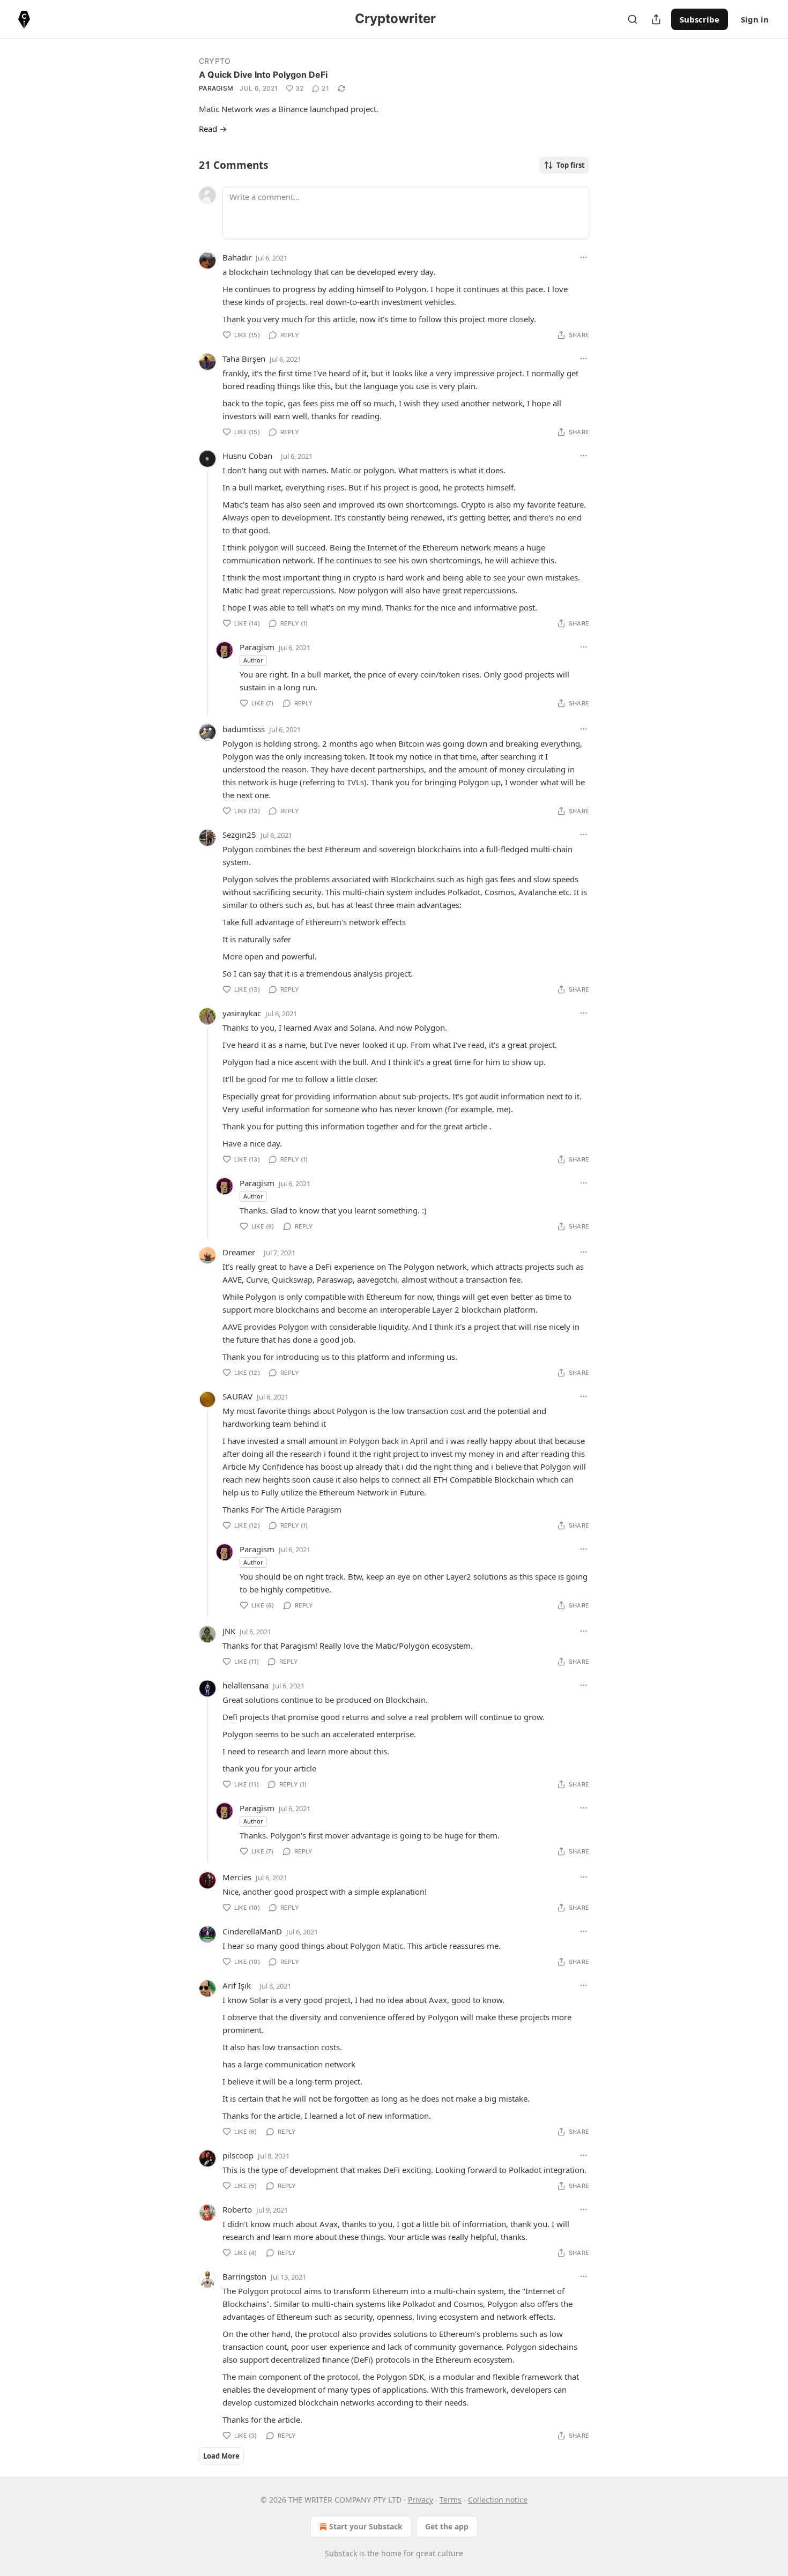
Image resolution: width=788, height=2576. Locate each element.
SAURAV (237, 1396)
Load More (221, 2456)
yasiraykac (242, 1013)
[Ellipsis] (584, 257)
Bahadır (237, 257)
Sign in (755, 19)
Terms (451, 2500)
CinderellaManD (252, 1931)
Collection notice (498, 2500)
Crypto (215, 61)
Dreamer (239, 1252)
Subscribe (700, 19)
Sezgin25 (239, 835)
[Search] (633, 19)
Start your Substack (366, 2526)
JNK (229, 1631)
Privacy (421, 2500)
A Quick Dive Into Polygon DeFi (263, 75)
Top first (571, 165)
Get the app (447, 2526)
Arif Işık (237, 1985)
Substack (341, 2553)
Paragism (216, 88)
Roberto (237, 2209)
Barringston (244, 2276)
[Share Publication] (656, 19)
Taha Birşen (244, 359)
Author (253, 660)
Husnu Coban (247, 456)
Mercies (237, 1877)
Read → (213, 129)
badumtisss (244, 729)
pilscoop (238, 2155)
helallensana (246, 1685)
